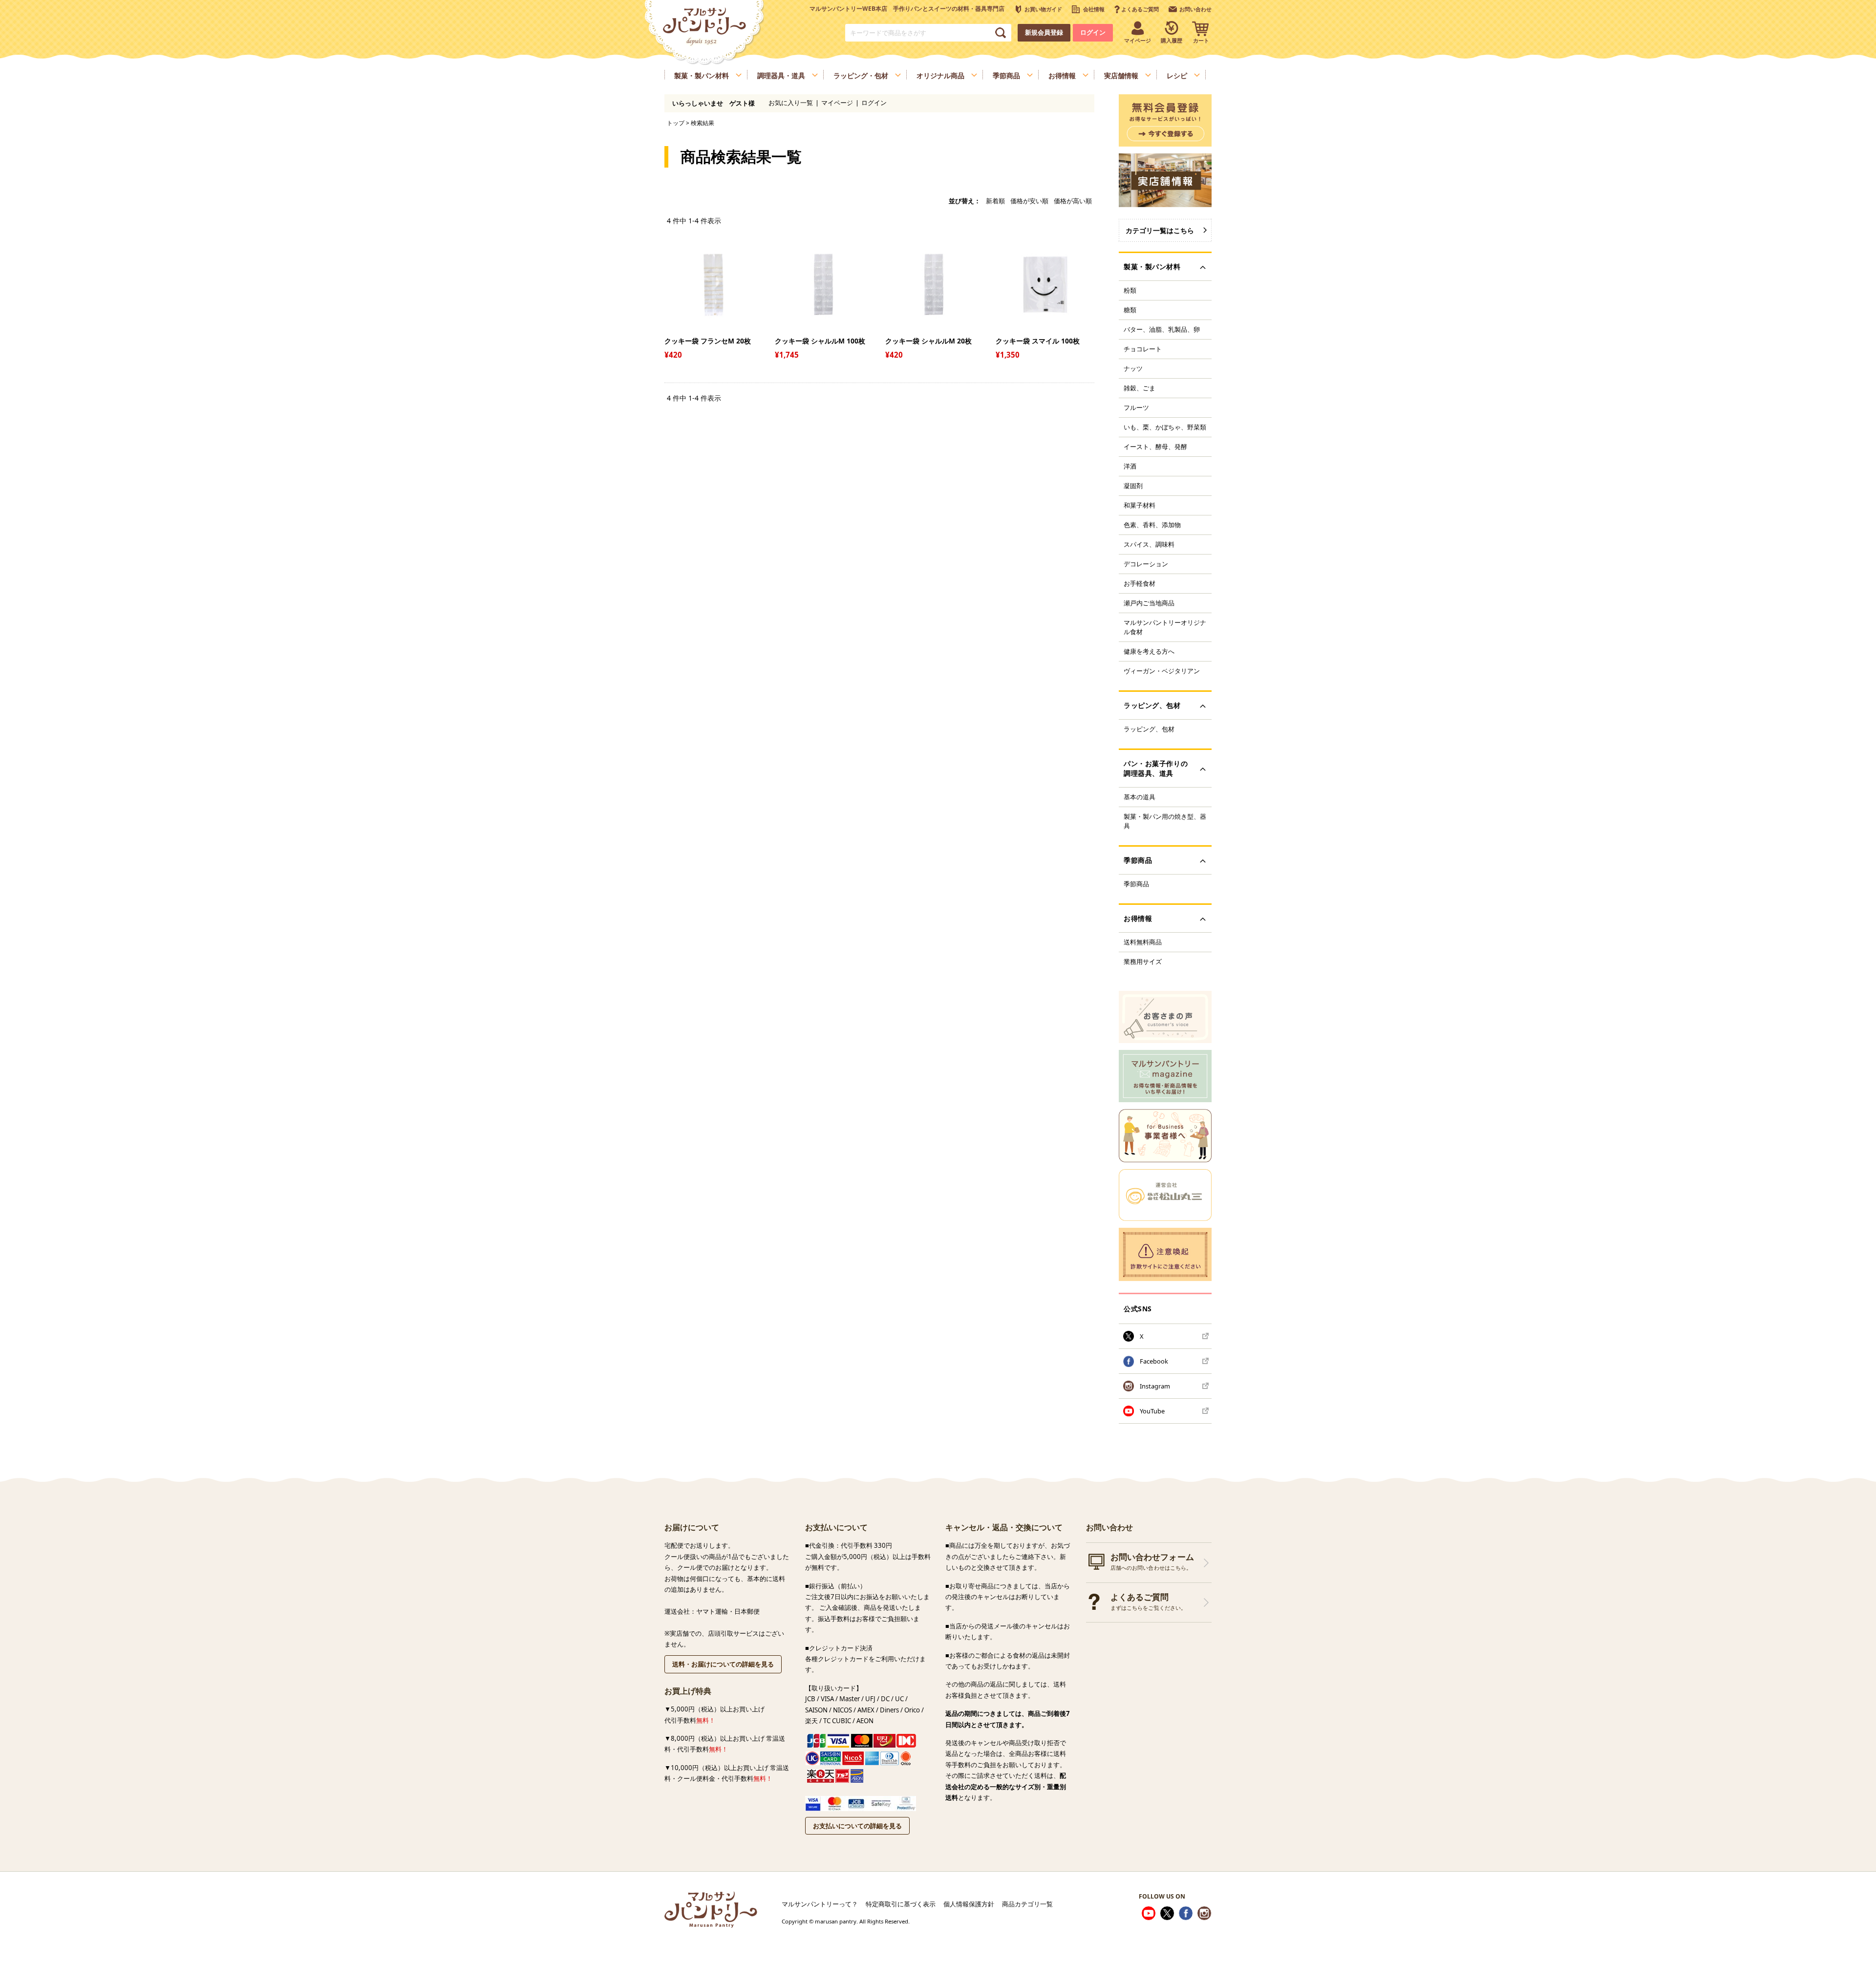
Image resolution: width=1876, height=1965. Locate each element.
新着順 (995, 201)
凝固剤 (1133, 486)
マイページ (837, 103)
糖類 (1130, 310)
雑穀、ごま (1140, 388)
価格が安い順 (1029, 201)
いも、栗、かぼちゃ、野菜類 (1165, 427)
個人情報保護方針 (969, 1904)
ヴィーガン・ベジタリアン (1162, 671)
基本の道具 (1140, 797)
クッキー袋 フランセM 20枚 (708, 341)
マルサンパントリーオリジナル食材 (1165, 627)
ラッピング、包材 (1149, 729)
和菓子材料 (1140, 505)
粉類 (1130, 290)
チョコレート (1143, 349)
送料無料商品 (1143, 942)
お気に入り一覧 (791, 103)
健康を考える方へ (1149, 651)
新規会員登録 (1044, 32)
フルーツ (1136, 407)
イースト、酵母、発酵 (1155, 447)
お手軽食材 (1140, 583)
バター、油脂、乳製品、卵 (1162, 329)
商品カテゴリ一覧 (1027, 1904)
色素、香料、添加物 (1152, 525)
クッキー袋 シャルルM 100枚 (820, 341)
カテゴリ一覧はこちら (1160, 230)
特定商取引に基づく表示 (901, 1904)
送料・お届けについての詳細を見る (723, 1664)
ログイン (1093, 32)
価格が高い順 (1073, 201)
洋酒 (1130, 466)
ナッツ (1133, 368)
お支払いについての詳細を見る (857, 1826)
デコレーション (1146, 564)
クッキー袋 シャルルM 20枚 (928, 341)
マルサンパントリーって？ (820, 1904)
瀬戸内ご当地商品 (1149, 603)
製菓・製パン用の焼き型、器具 (1165, 821)
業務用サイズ (1143, 961)
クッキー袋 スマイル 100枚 (1038, 341)
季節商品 (1136, 884)
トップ (676, 123)
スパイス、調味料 (1149, 544)
